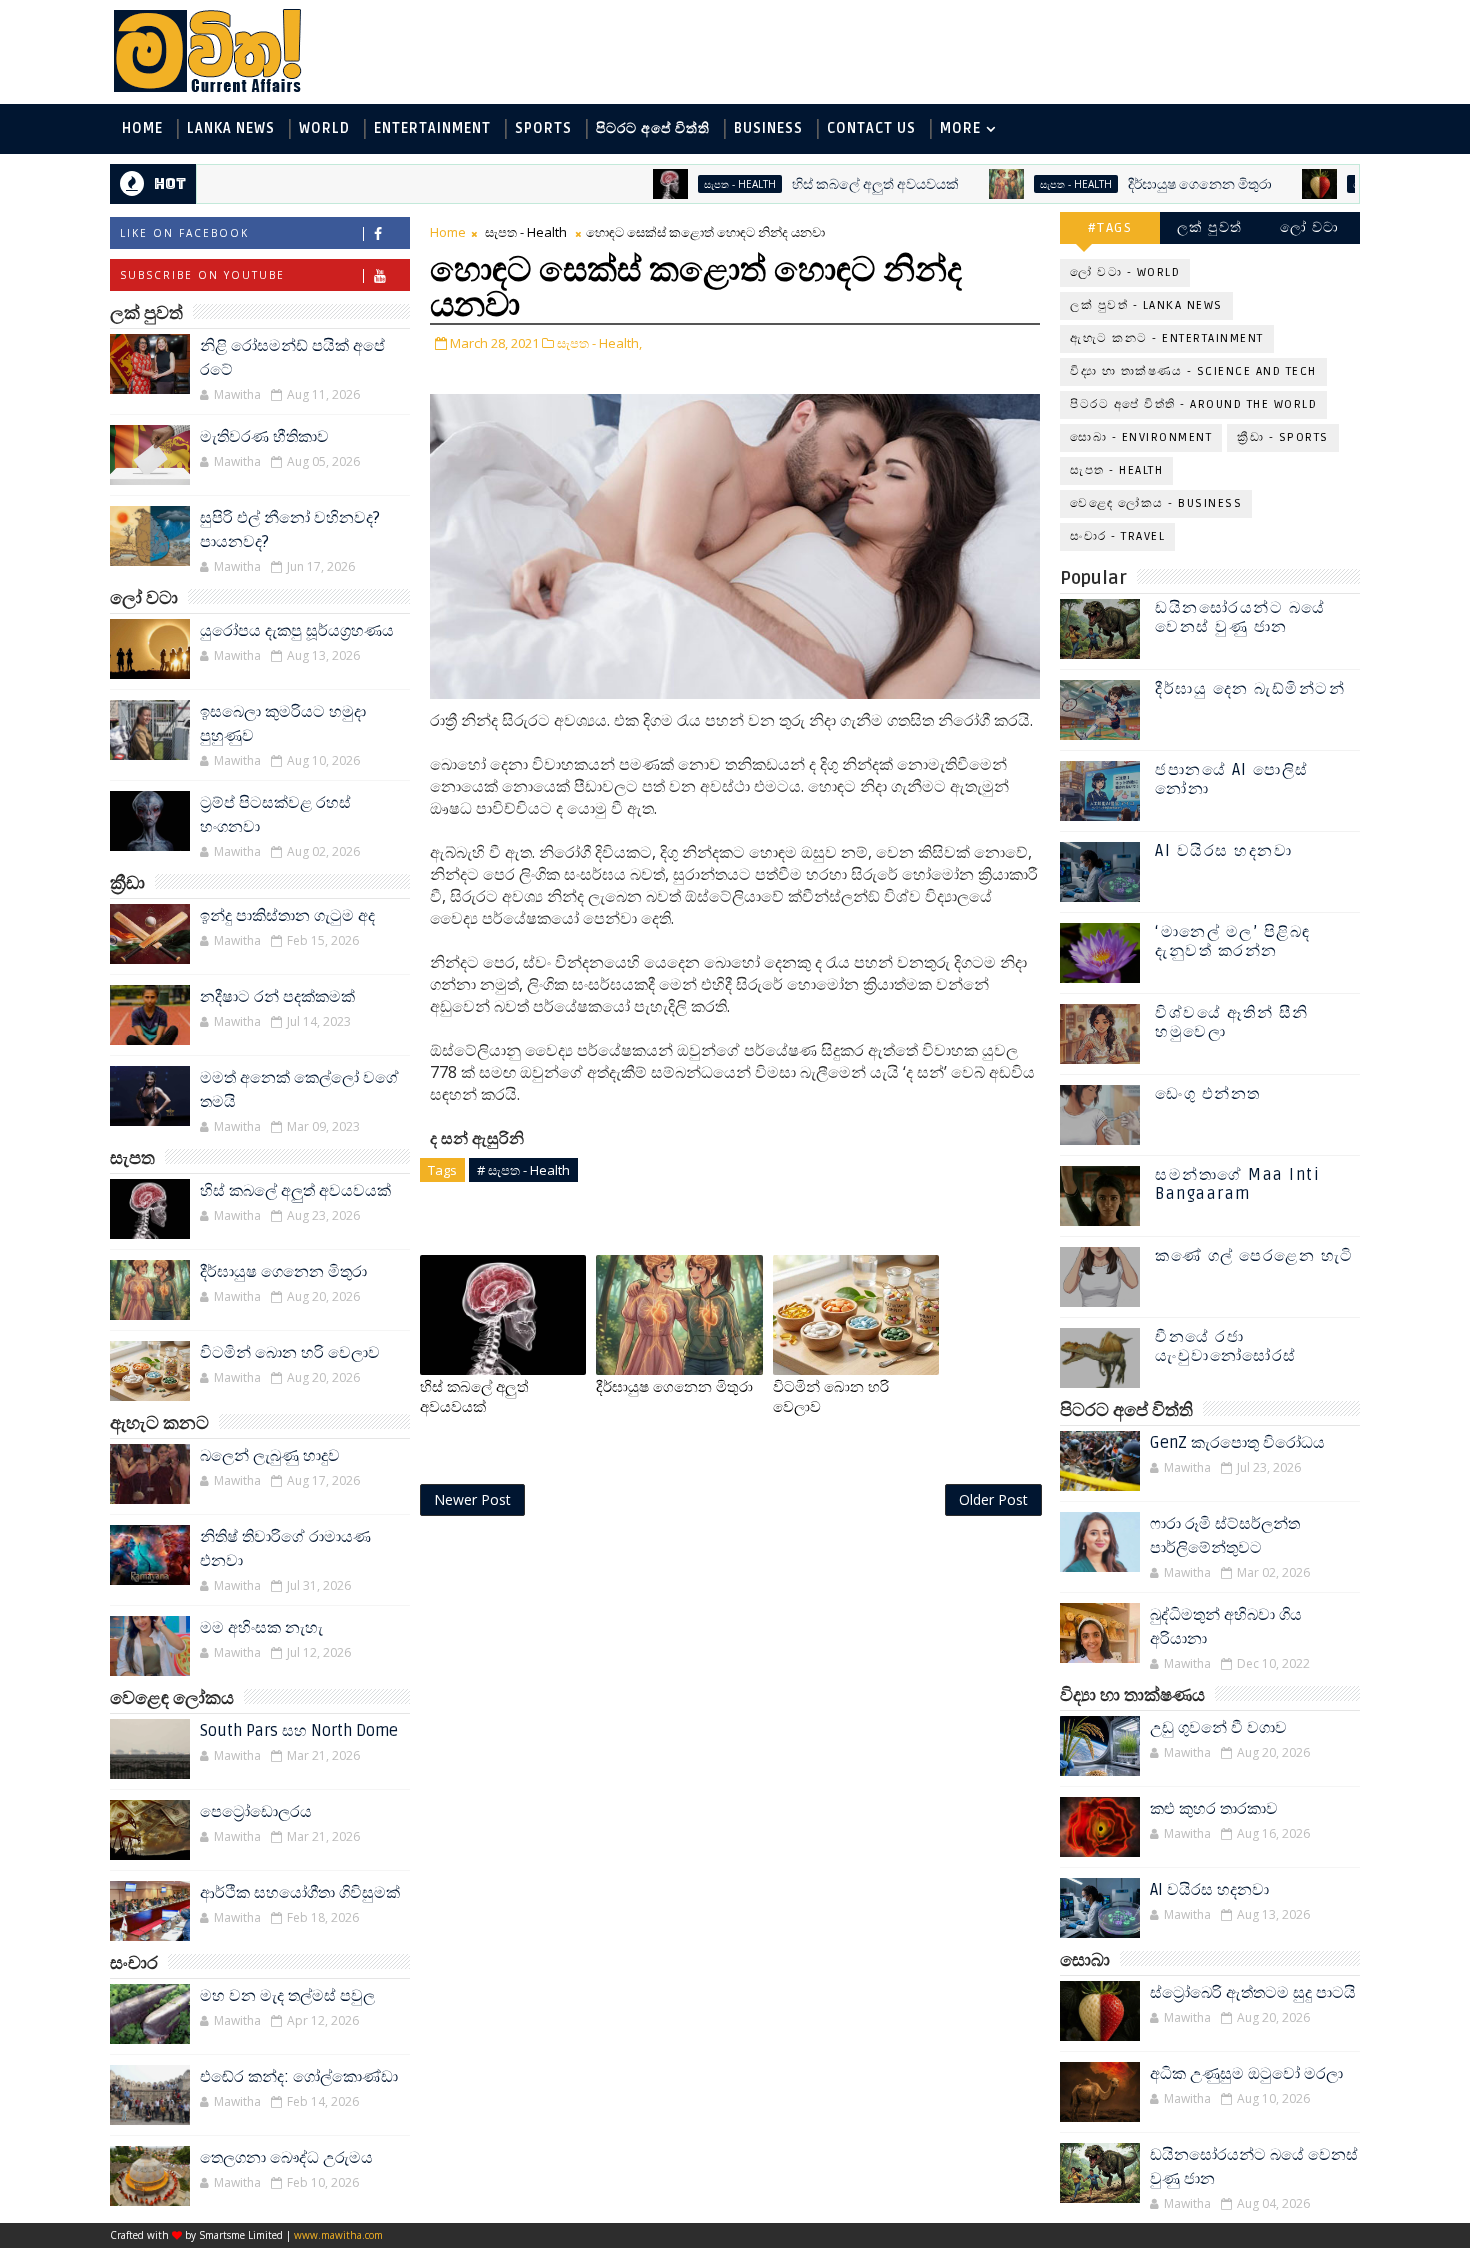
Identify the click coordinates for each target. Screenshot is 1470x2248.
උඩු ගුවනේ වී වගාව (1218, 1728)
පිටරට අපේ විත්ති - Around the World (1193, 404)
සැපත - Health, (599, 343)
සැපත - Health (676, 184)
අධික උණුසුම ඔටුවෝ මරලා (1246, 2074)
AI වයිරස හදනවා (1223, 851)
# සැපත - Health (523, 1170)
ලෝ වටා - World (1125, 272)
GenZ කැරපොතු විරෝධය (1237, 1443)
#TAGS (1110, 227)
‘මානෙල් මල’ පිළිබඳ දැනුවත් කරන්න (1233, 941)
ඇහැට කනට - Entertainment (1167, 338)
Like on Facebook (184, 233)
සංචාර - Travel (1117, 536)
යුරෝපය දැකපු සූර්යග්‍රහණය (297, 631)
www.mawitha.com (338, 2235)
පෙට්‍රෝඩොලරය (256, 1812)
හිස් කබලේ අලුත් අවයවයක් (811, 184)
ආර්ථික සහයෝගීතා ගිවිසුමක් (300, 1893)
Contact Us (871, 128)
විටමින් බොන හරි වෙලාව (290, 1353)
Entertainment (432, 128)
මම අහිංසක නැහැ (261, 1628)
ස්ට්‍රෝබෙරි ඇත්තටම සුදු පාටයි (1253, 1993)
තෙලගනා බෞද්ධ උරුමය (286, 2158)
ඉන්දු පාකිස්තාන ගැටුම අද (287, 916)
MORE (960, 128)
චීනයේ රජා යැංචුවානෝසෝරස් (1226, 1346)
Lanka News (231, 128)
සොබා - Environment (1344, 184)
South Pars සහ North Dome (299, 1731)
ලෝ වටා (1310, 227)
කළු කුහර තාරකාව (1214, 1809)
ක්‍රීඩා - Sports (1283, 437)
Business (768, 128)
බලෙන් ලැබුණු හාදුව (270, 1456)
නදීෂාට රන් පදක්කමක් (277, 997)
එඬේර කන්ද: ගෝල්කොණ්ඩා (299, 2077)
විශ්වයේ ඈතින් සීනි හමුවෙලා (1232, 1022)
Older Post (993, 1499)
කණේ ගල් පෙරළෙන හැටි (1254, 1256)
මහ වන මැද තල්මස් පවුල (287, 1996)
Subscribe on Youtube (202, 275)
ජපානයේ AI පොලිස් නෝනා (1232, 779)
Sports (543, 128)
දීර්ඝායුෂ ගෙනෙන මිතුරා (1136, 184)
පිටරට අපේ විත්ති (653, 128)
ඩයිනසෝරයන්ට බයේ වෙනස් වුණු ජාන (1240, 617)
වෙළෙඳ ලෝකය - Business (1156, 503)
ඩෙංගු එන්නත (1208, 1094)
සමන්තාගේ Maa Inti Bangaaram (1237, 1184)
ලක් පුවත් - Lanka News (1146, 305)
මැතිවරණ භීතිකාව (264, 437)
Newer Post (472, 1499)
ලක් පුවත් (1210, 227)
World (324, 128)
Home (142, 128)
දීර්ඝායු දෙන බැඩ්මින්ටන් (1250, 689)
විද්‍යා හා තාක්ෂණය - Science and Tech (1193, 371)
